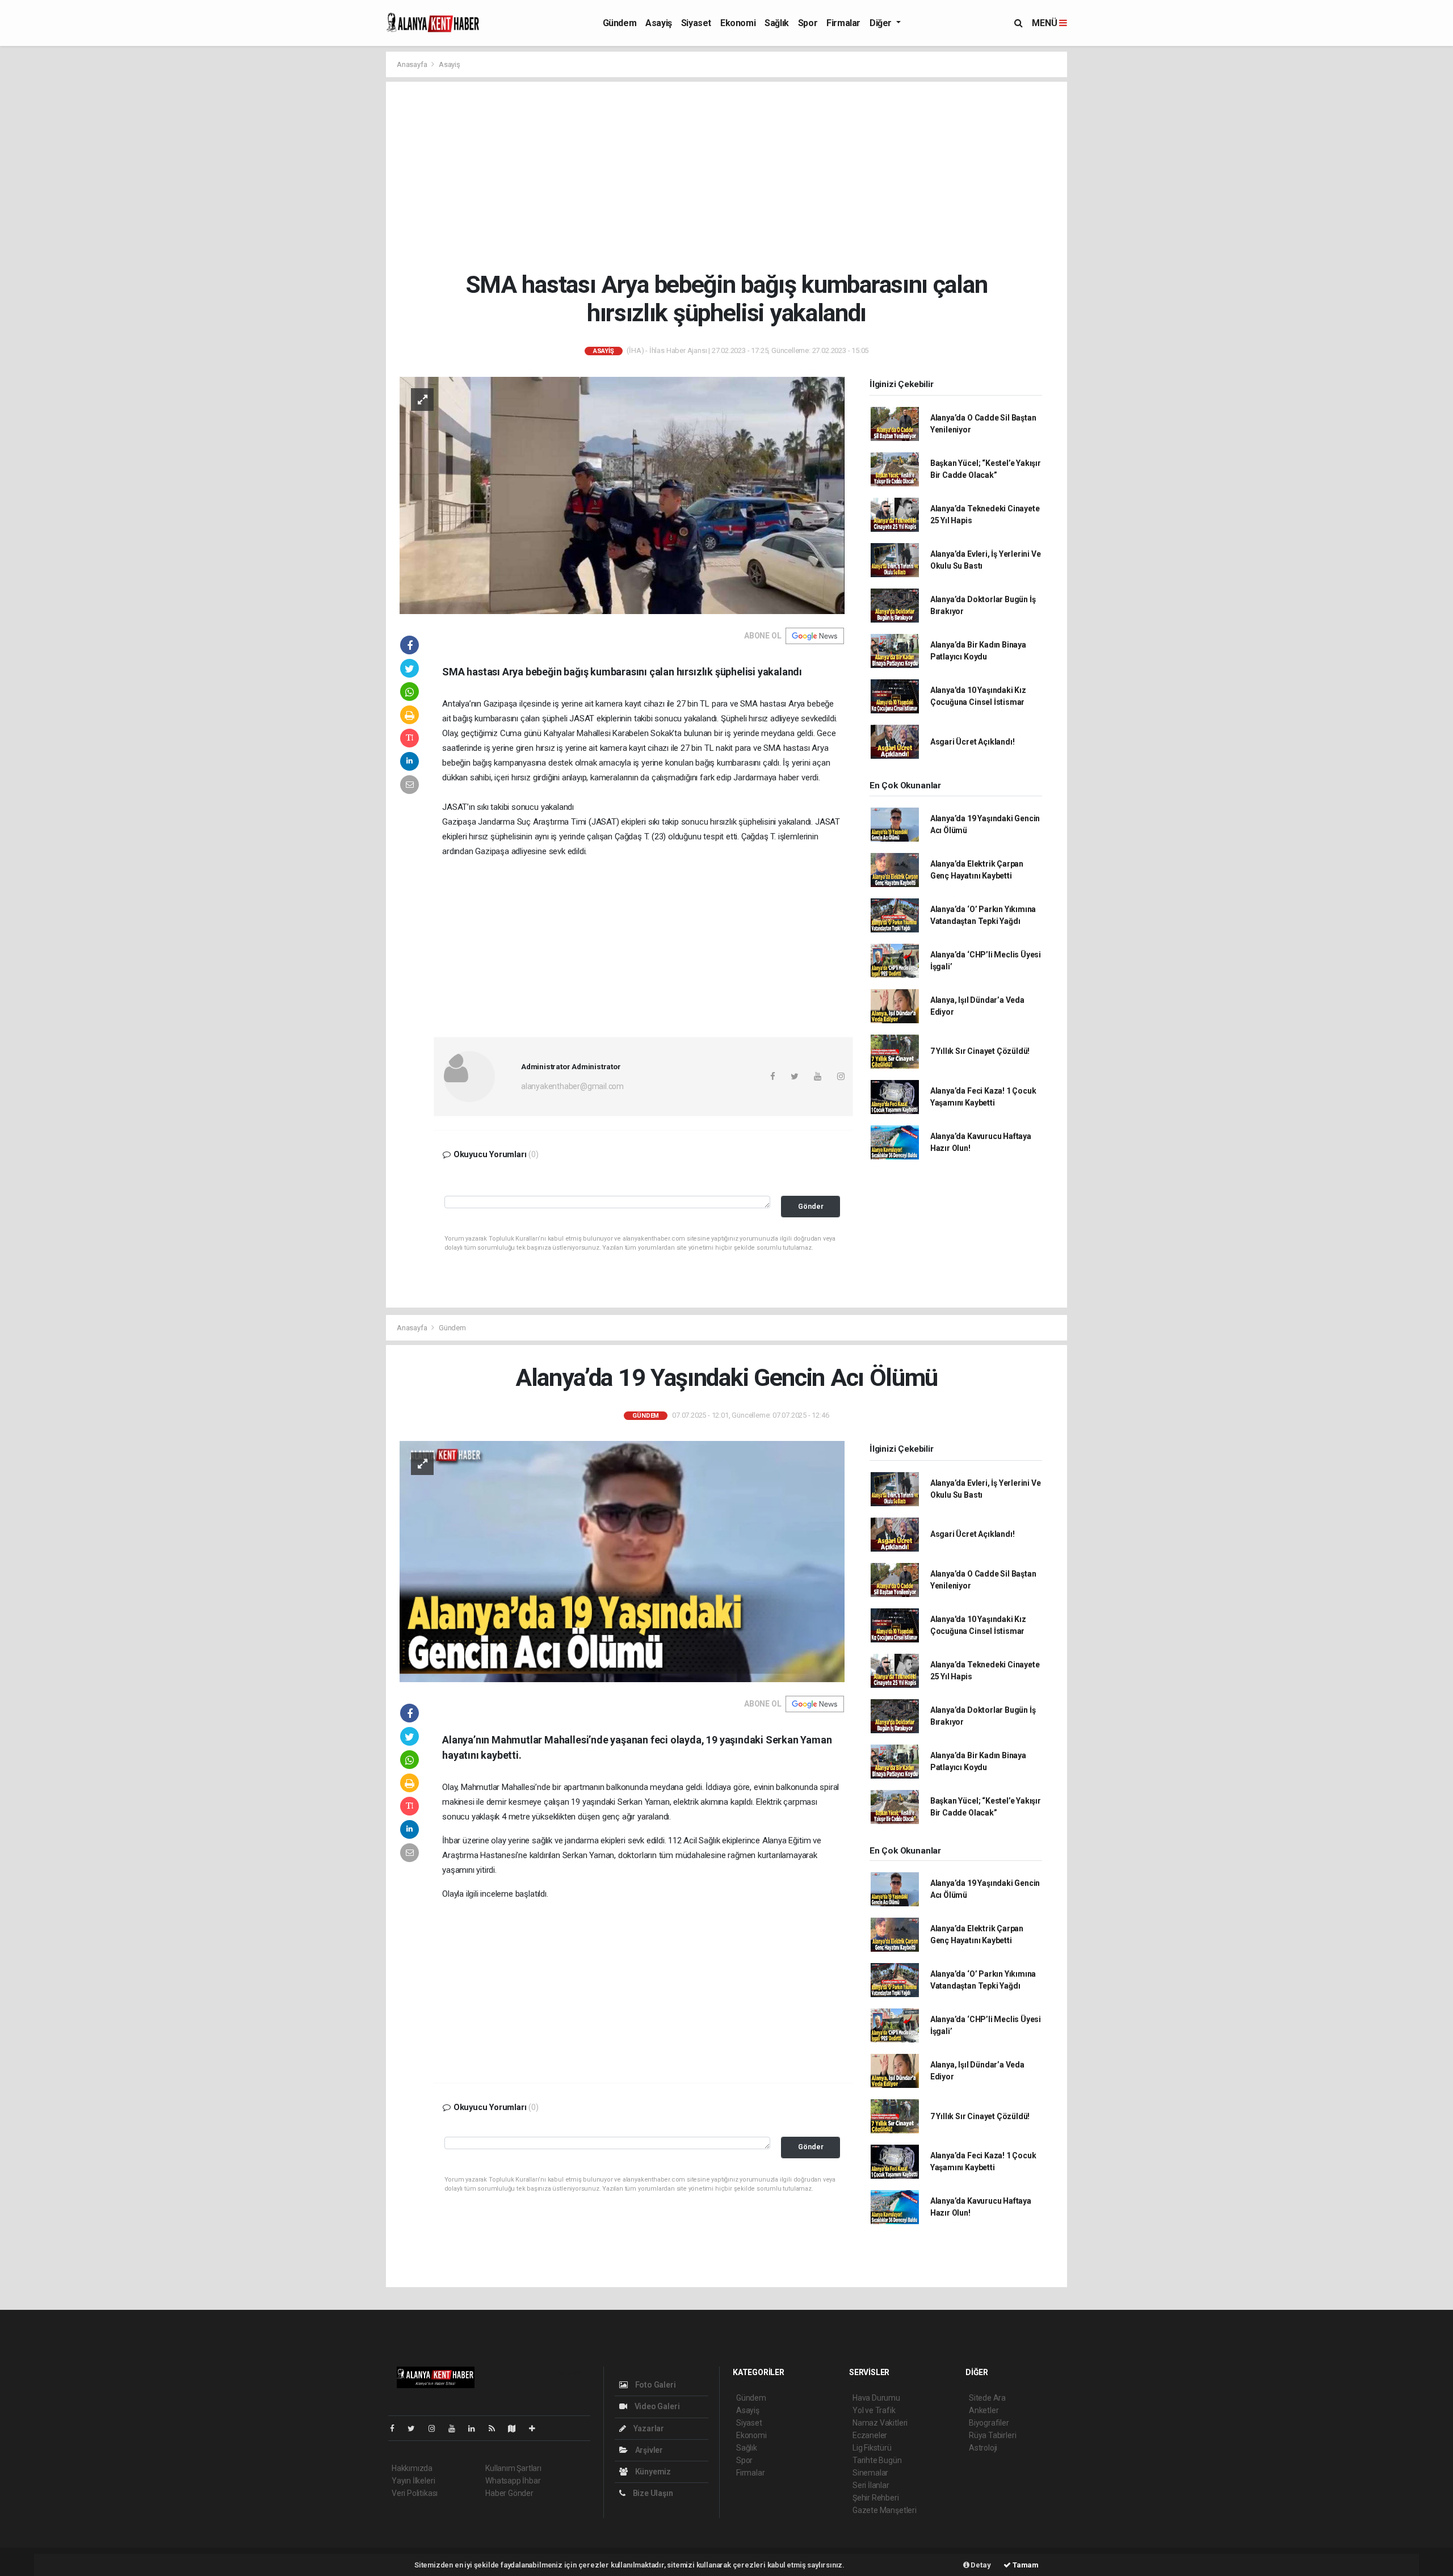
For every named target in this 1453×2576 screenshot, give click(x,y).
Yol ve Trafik (874, 2410)
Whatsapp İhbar (513, 2481)
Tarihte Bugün (877, 2460)
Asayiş (659, 23)
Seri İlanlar (871, 2485)
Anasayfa (413, 64)
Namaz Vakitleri (880, 2423)
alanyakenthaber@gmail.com (572, 1086)
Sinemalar (870, 2473)
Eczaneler (870, 2435)
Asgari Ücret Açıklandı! (973, 742)
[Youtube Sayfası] (456, 2428)
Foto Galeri (655, 2385)
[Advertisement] (735, 176)
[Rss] (496, 2428)
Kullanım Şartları (513, 2468)
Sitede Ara (987, 2398)
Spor (808, 23)
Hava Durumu (876, 2398)
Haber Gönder (509, 2493)
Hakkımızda (412, 2468)
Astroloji (983, 2448)
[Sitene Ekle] (537, 2428)
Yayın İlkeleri (413, 2481)
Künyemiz (652, 2472)
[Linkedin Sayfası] (476, 2428)
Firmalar (843, 23)
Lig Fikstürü (872, 2448)
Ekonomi (738, 23)
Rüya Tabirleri (992, 2435)
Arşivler (648, 2450)
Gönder (811, 1206)
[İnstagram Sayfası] (436, 2428)
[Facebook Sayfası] (397, 2428)
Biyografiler (989, 2423)
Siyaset (696, 23)
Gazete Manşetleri (885, 2510)
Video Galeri (656, 2406)
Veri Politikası (415, 2493)
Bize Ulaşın (652, 2493)
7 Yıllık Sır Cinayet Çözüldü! (980, 1051)
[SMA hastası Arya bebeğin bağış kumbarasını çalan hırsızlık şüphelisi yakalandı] (622, 495)
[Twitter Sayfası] (416, 2428)
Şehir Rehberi (876, 2498)
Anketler (984, 2410)
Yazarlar (648, 2428)
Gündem (620, 23)
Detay (980, 2565)
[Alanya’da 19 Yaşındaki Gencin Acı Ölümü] (622, 1561)
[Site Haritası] (516, 2428)
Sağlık (777, 23)
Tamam (1025, 2565)
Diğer (882, 23)
